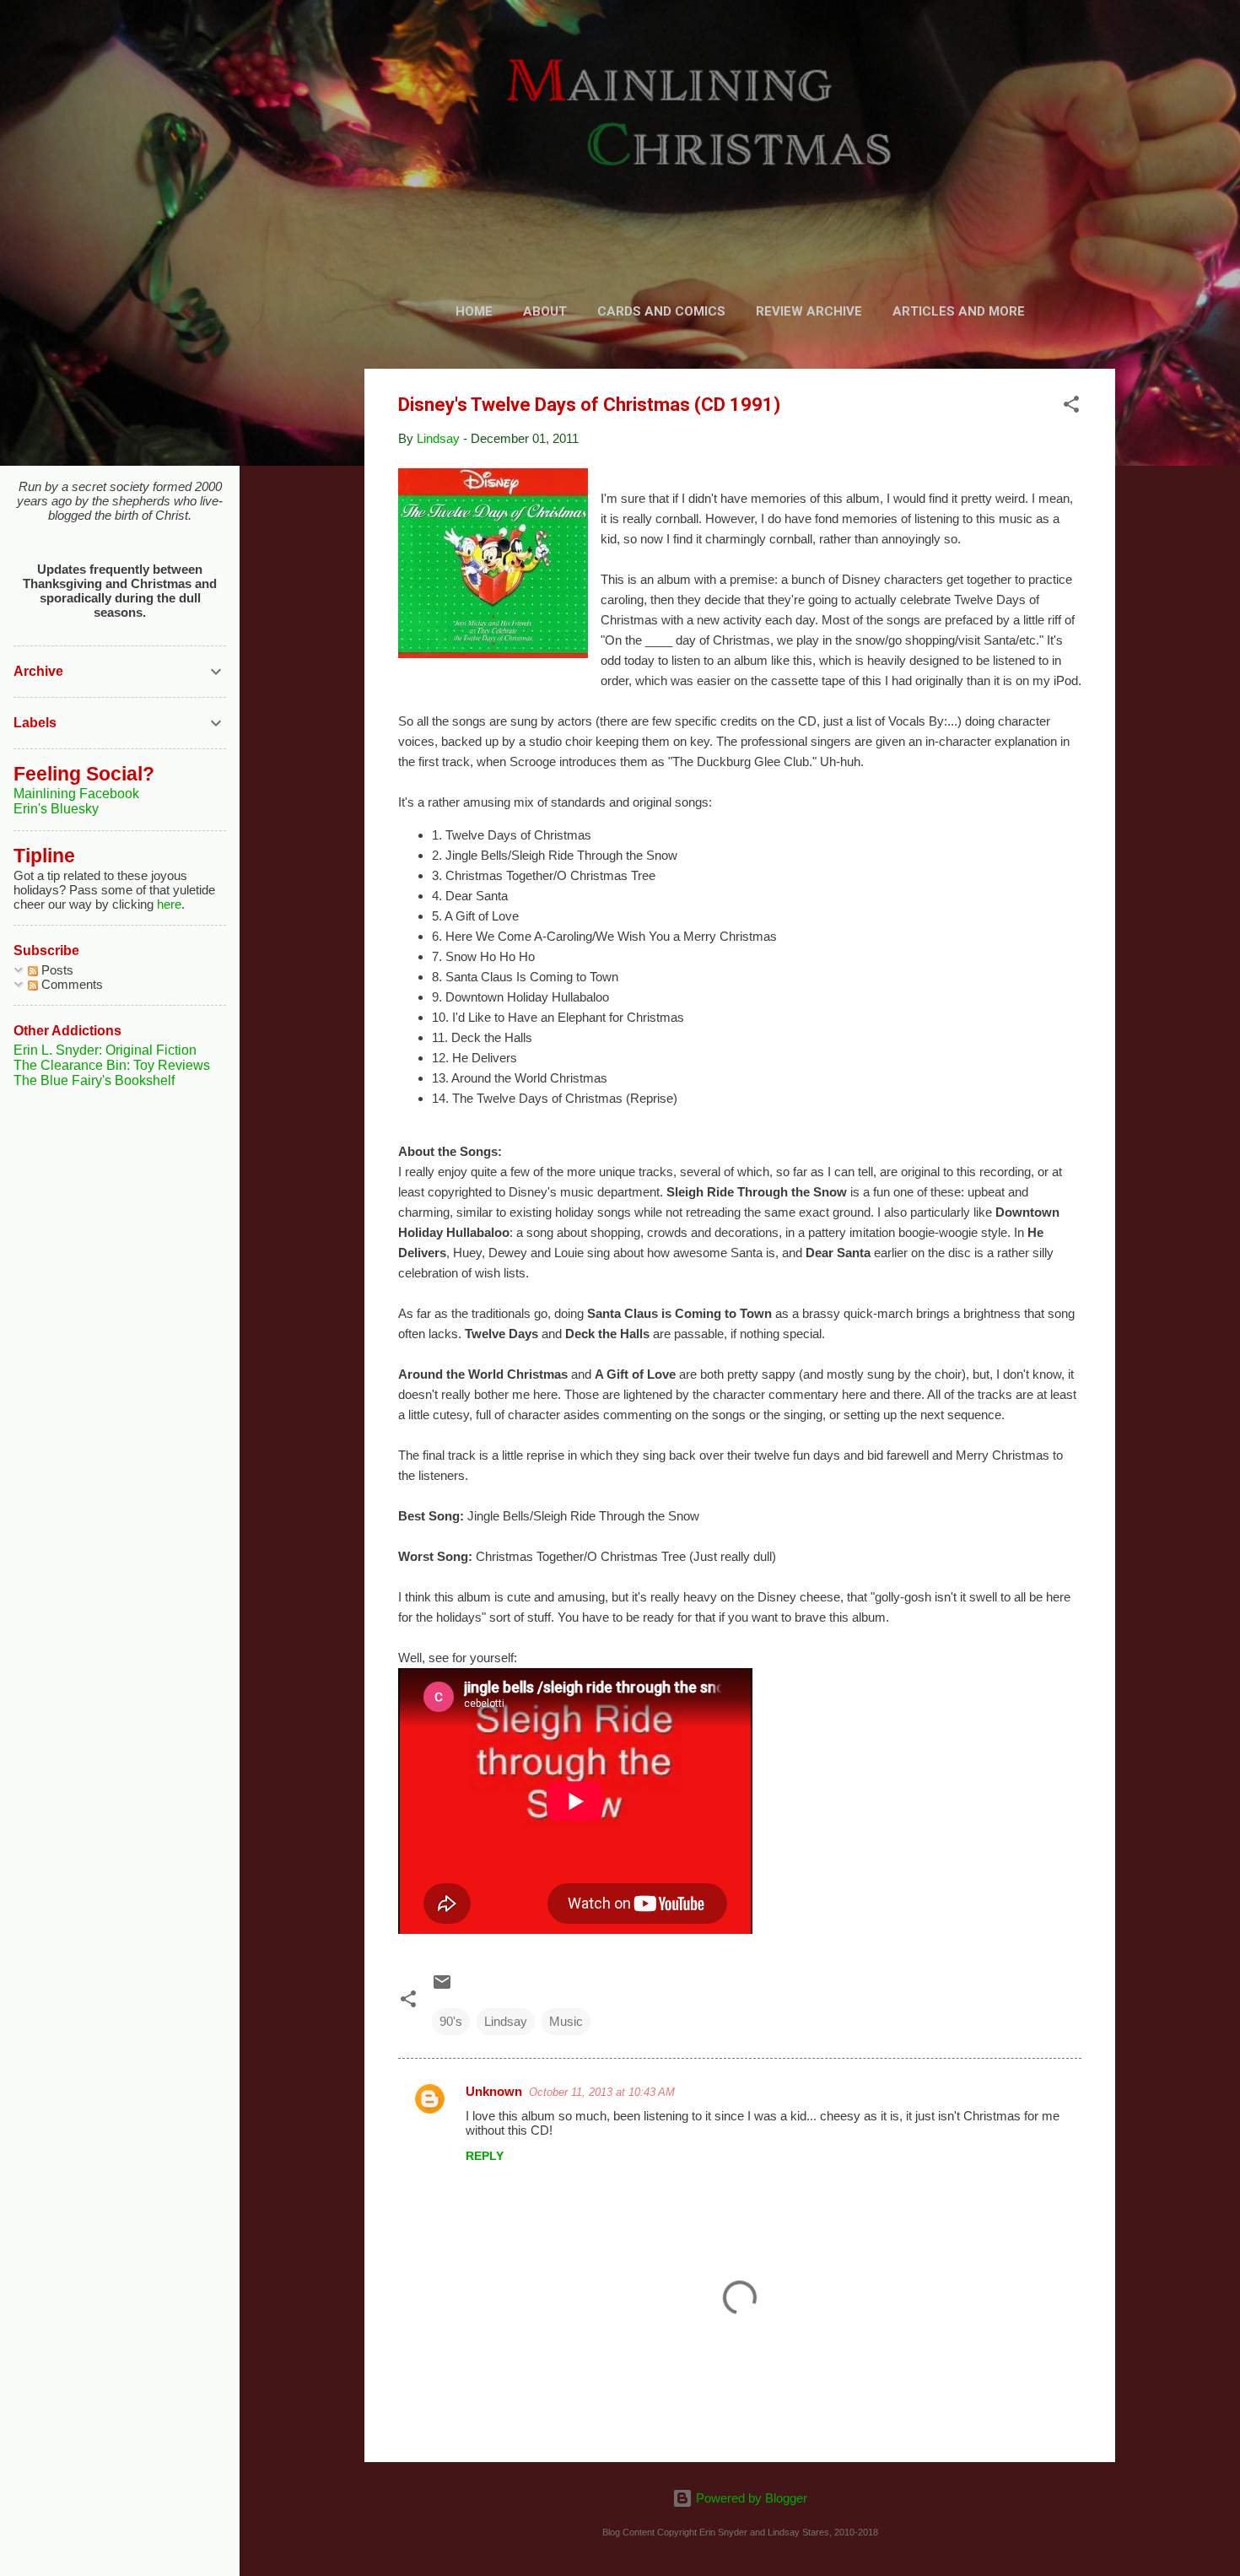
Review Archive (809, 311)
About (545, 311)
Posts (56, 970)
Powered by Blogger (750, 2498)
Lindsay (506, 2021)
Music (566, 2021)
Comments (70, 984)
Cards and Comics (661, 311)
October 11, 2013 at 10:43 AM (602, 2092)
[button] (1071, 407)
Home (474, 311)
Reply (485, 2156)
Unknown (494, 2091)
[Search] (1105, 46)
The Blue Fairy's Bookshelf (94, 1080)
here (169, 904)
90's (451, 2021)
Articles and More (959, 311)
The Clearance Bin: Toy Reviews (112, 1065)
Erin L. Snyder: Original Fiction (105, 1050)
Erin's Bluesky (56, 809)
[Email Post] (442, 1987)
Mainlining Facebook (76, 794)
